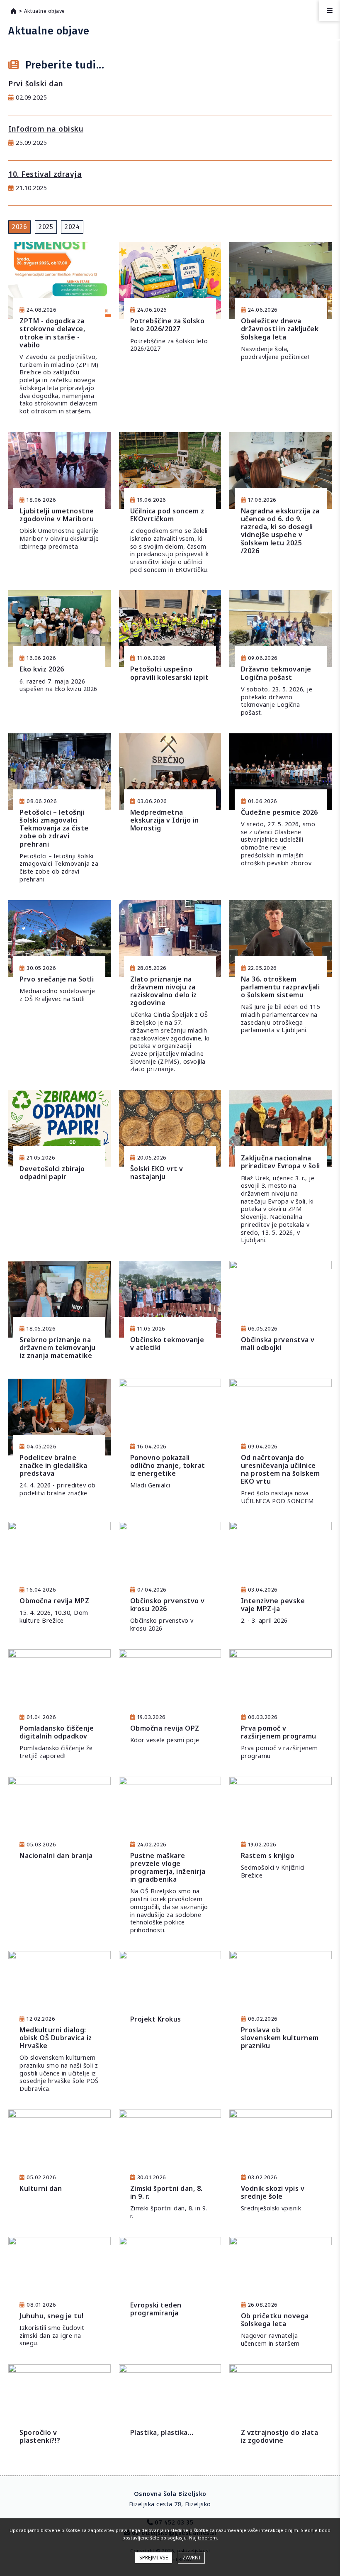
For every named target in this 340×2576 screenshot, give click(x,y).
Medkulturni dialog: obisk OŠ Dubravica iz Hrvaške (56, 2038)
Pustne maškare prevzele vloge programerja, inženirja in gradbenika (168, 1868)
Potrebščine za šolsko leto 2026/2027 (168, 325)
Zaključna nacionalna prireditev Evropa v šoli (280, 1162)
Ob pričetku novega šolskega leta (275, 2320)
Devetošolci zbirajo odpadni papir (52, 1173)
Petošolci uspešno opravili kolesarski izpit (170, 673)
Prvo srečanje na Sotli (57, 979)
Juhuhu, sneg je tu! (52, 2316)
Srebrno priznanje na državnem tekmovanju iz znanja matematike (58, 1348)
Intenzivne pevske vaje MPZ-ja (273, 1605)
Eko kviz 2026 (42, 669)
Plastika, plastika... (162, 2432)
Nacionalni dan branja (56, 1856)
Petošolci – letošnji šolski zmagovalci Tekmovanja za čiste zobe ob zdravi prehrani (54, 828)
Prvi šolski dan (36, 83)
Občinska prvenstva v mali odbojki (278, 1344)
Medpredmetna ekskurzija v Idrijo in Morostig (165, 820)
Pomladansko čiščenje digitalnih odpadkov (57, 1732)
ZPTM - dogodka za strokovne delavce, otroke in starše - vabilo (52, 333)
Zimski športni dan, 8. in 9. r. (166, 2192)
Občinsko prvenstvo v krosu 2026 (168, 1605)
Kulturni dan (41, 2188)
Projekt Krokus (156, 2019)
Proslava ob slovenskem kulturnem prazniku (280, 2038)
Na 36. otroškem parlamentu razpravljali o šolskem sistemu (280, 987)
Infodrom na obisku (46, 129)
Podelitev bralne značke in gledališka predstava (53, 1465)
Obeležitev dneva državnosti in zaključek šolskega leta (280, 329)
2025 (46, 227)
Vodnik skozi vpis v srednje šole (273, 2192)
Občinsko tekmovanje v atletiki (167, 1344)
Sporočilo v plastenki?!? (40, 2436)
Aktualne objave (45, 11)
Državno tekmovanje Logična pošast (276, 673)
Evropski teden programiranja (156, 2309)
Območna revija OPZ (165, 1728)
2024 (72, 227)
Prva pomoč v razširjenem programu (279, 1732)
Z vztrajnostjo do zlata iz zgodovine (280, 2436)
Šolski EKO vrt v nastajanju (157, 1173)
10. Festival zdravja (45, 174)
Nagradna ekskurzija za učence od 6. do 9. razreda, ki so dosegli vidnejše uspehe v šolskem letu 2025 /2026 (280, 531)
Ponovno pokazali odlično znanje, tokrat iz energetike (168, 1465)
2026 (19, 227)
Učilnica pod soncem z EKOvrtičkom (167, 515)
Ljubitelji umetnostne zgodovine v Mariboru (57, 515)
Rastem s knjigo (268, 1856)
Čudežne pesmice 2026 (279, 812)
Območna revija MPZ (54, 1601)
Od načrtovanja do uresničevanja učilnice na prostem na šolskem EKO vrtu (280, 1470)
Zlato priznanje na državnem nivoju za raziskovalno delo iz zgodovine (164, 991)
